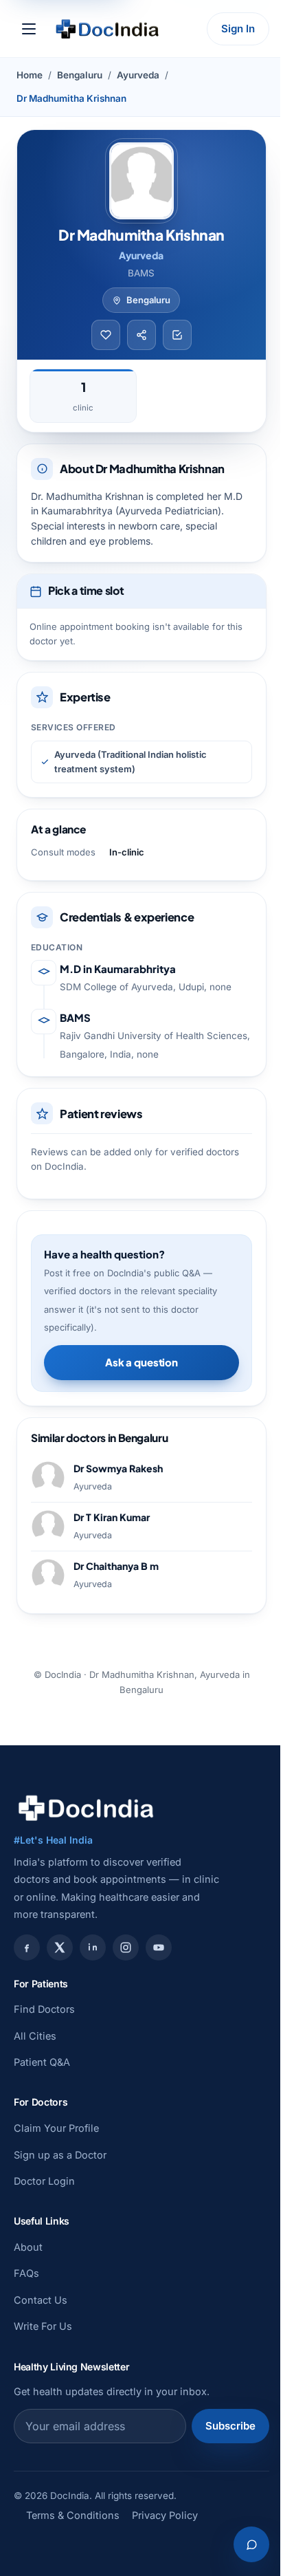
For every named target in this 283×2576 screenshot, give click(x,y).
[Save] (106, 335)
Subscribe (230, 2426)
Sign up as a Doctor (60, 2155)
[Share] (141, 335)
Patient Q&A (42, 2062)
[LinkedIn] (93, 1947)
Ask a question (141, 1362)
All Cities (35, 2036)
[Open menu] (29, 29)
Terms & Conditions (73, 2515)
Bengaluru (80, 75)
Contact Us (41, 2300)
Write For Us (43, 2326)
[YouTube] (159, 1947)
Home (30, 75)
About (28, 2247)
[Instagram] (126, 1947)
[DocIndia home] (107, 29)
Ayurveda (138, 75)
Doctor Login (44, 2181)
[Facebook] (27, 1947)
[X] (60, 1947)
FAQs (26, 2273)
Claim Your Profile (56, 2128)
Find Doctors (44, 2009)
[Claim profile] (177, 335)
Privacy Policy (165, 2515)
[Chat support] (251, 2544)
